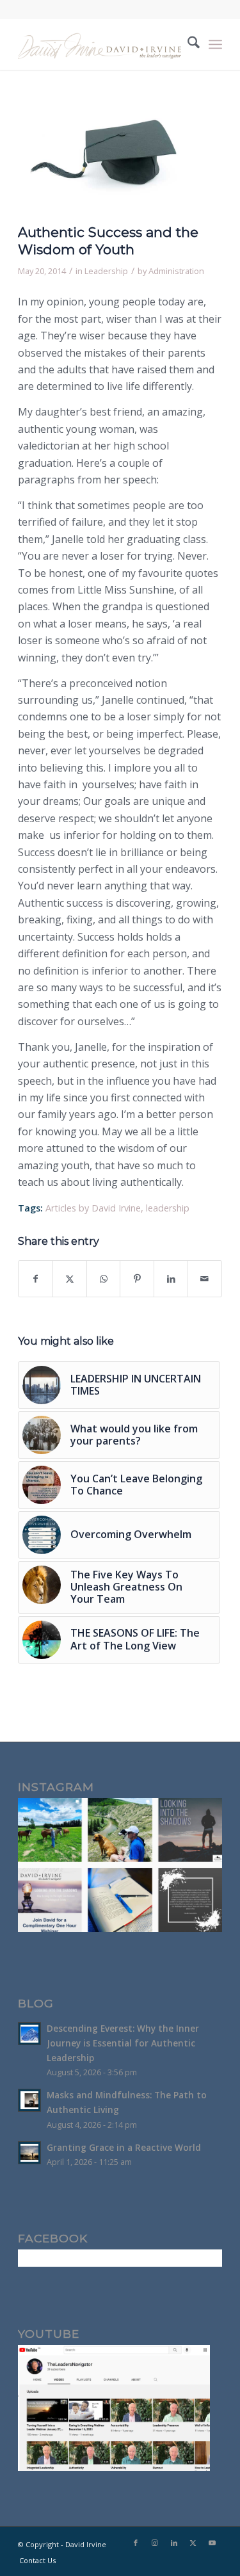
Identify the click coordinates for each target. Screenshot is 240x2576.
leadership (168, 1208)
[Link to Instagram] (155, 2543)
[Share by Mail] (205, 1279)
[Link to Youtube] (212, 2543)
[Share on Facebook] (36, 1279)
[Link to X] (193, 2543)
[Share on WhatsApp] (104, 1279)
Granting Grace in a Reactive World (124, 2147)
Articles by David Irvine (93, 1208)
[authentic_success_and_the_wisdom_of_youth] (104, 159)
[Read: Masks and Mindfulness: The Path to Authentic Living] (29, 2100)
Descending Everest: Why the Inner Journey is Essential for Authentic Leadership (123, 2043)
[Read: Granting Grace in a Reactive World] (29, 2153)
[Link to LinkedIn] (174, 2543)
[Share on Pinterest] (137, 1279)
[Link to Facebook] (136, 2543)
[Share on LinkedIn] (171, 1279)
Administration (176, 271)
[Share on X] (70, 1279)
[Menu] (215, 44)
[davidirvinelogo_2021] (100, 44)
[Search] (187, 44)
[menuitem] (187, 44)
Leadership (106, 271)
